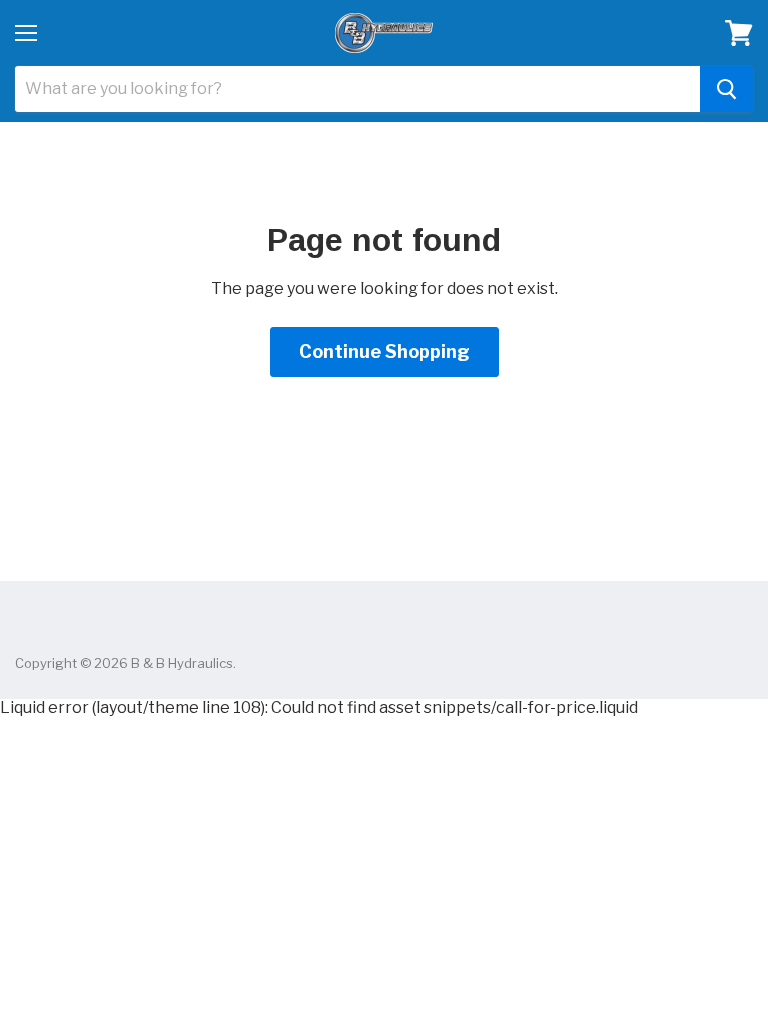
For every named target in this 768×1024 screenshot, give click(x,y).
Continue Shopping (384, 351)
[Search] (726, 89)
